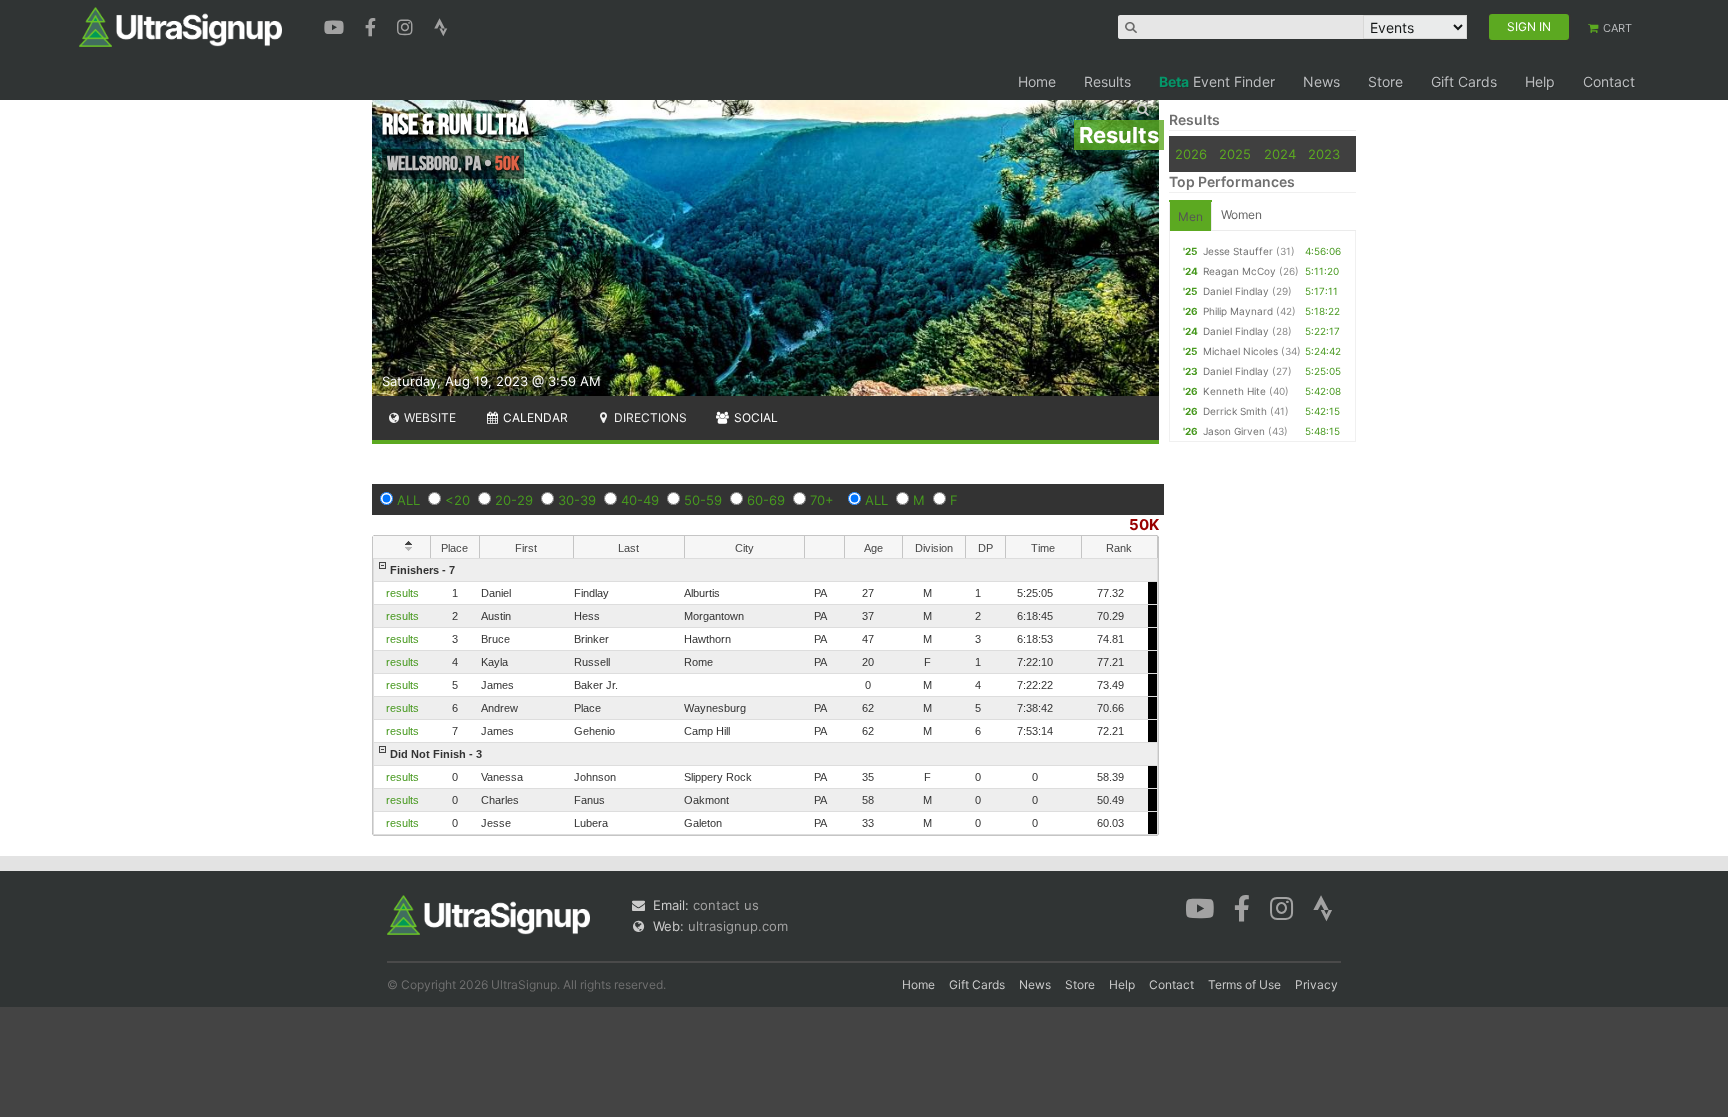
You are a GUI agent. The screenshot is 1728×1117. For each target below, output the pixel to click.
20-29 (514, 500)
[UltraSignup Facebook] (373, 25)
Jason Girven (1234, 431)
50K (1144, 524)
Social (754, 417)
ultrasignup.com (738, 926)
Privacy (1316, 984)
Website (428, 417)
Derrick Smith (1235, 411)
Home (1037, 81)
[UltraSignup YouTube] (336, 25)
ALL (408, 500)
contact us (726, 905)
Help (1540, 81)
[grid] (765, 696)
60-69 (766, 500)
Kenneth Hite (1234, 391)
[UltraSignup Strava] (441, 25)
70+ (822, 500)
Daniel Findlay (1236, 291)
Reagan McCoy (1239, 271)
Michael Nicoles (1240, 351)
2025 (1235, 154)
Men (1190, 216)
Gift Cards (1464, 81)
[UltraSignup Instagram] (407, 25)
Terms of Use (1244, 984)
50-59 (703, 500)
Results (1107, 81)
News (1321, 81)
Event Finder (1217, 81)
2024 (1280, 154)
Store (1385, 81)
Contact (1609, 81)
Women (1241, 214)
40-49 (640, 500)
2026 (1191, 154)
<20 (457, 500)
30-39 (577, 500)
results (402, 593)
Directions (649, 417)
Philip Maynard (1238, 311)
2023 (1324, 154)
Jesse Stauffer (1238, 251)
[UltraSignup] (180, 26)
